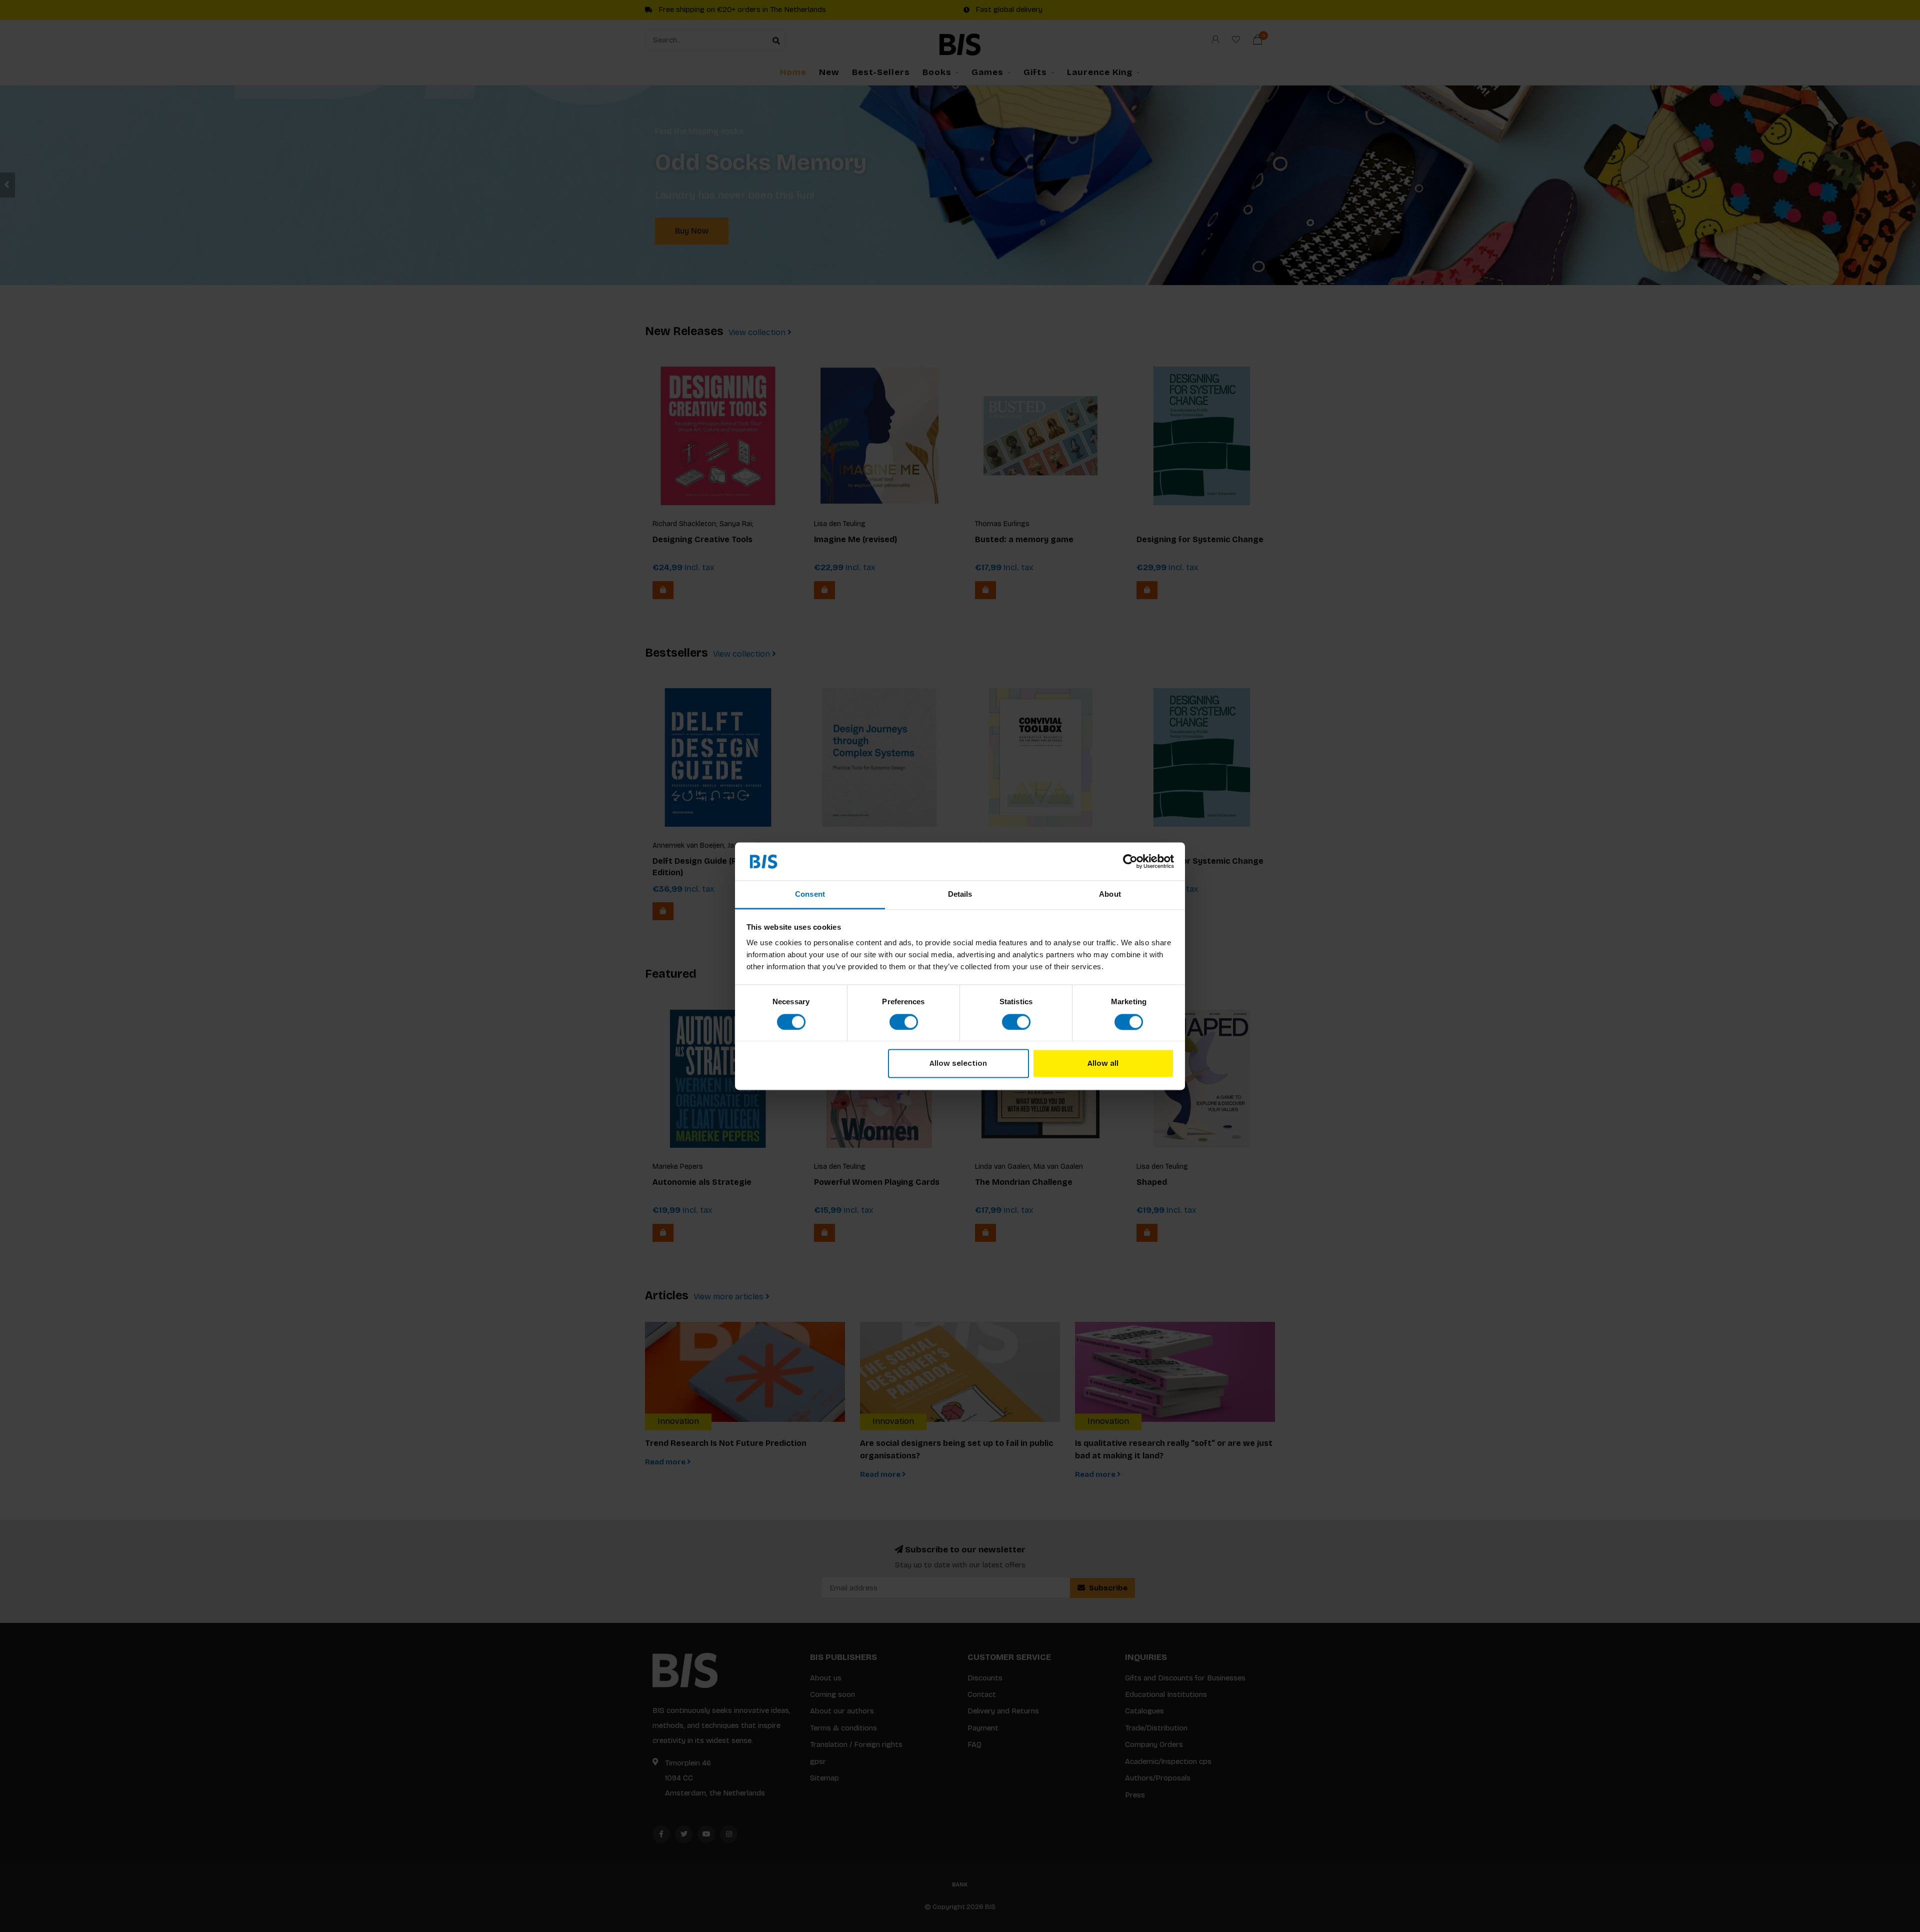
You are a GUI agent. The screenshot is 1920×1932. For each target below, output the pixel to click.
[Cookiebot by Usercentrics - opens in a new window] (1130, 861)
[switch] (904, 1022)
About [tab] (1110, 894)
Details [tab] (960, 894)
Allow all (1103, 1064)
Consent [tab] (810, 894)
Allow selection (958, 1064)
